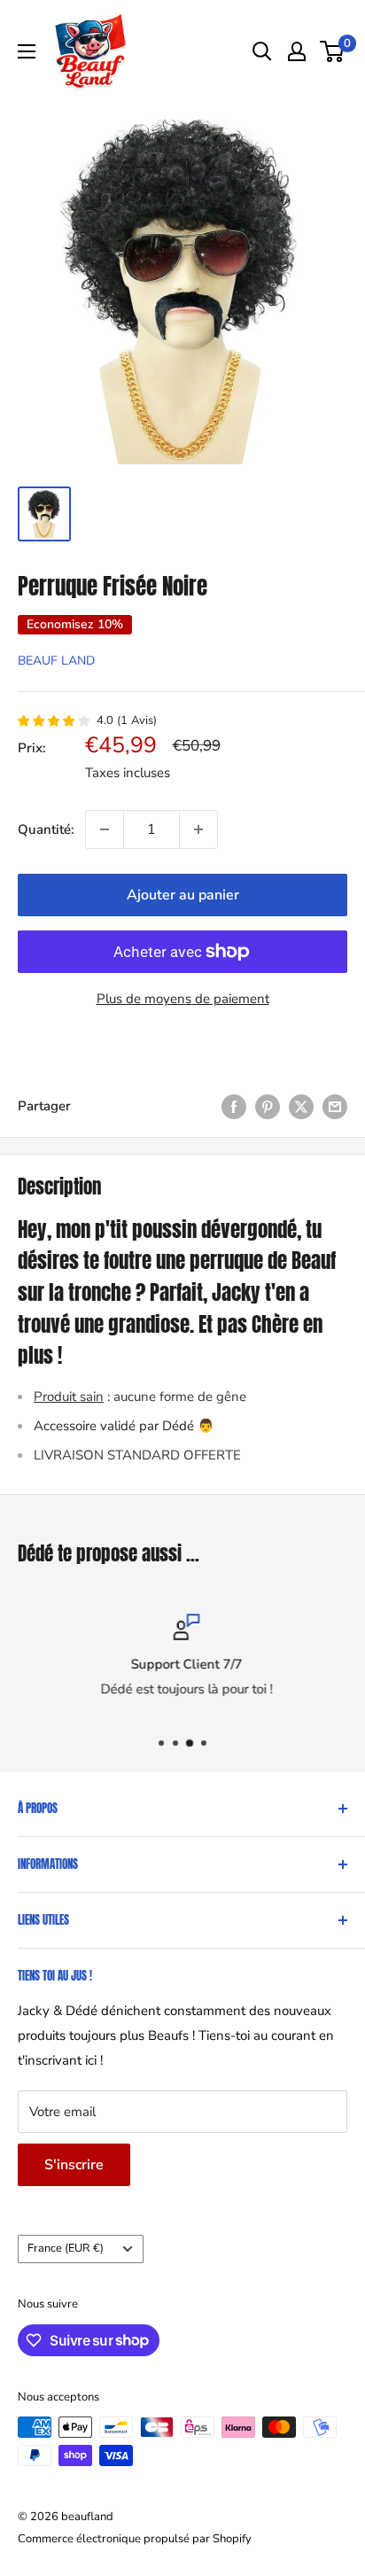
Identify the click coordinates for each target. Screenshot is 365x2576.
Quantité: (46, 829)
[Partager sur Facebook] (234, 1105)
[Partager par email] (335, 1105)
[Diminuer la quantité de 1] (105, 829)
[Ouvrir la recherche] (262, 51)
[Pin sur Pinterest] (268, 1105)
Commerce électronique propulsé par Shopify (135, 2539)
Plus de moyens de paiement (183, 999)
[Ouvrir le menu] (27, 51)
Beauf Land (56, 661)
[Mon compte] (297, 51)
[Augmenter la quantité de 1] (198, 829)
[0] (333, 51)
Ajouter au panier (183, 895)
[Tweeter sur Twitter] (301, 1105)
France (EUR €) (66, 2248)
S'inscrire (74, 2165)
